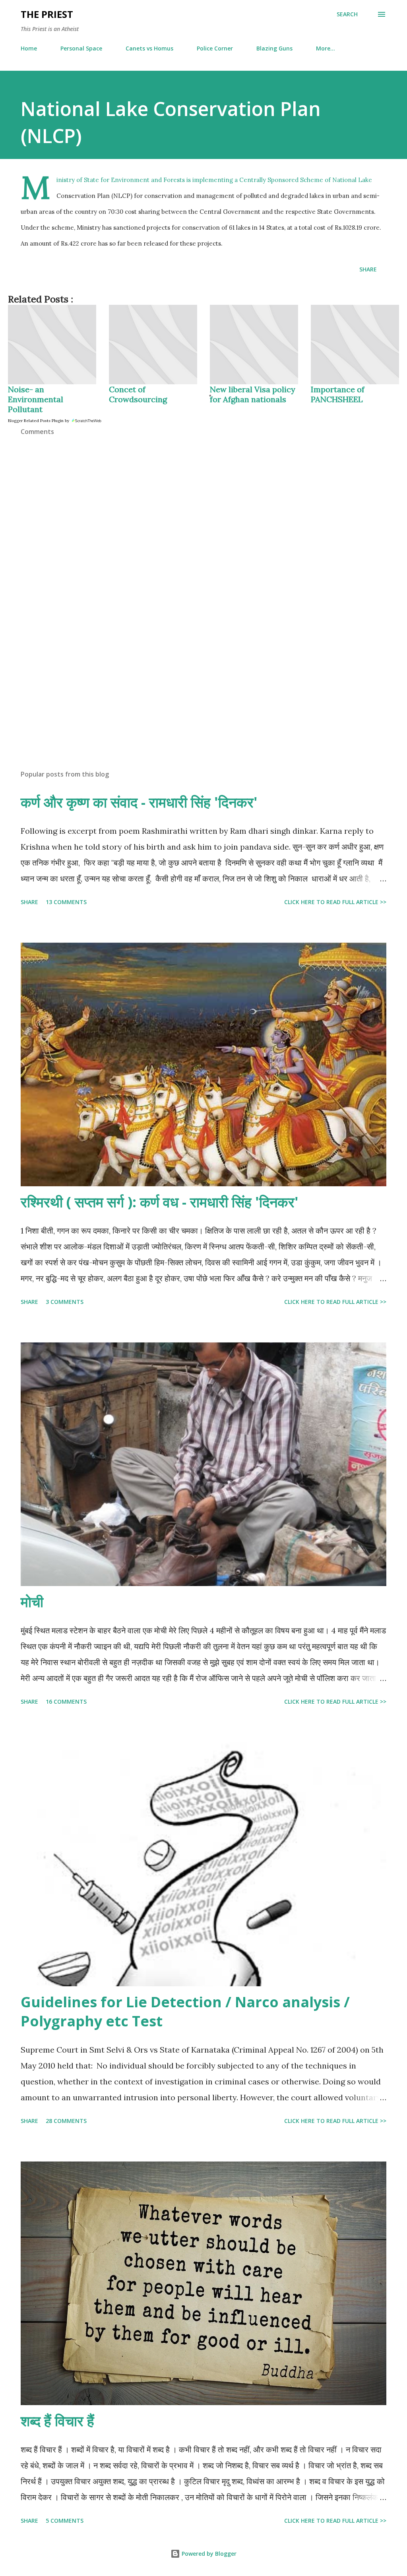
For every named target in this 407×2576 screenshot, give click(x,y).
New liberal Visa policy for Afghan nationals (253, 394)
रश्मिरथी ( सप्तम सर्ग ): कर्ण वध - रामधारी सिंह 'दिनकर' (160, 1202)
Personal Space (81, 48)
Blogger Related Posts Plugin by (39, 421)
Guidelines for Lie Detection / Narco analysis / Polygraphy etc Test (185, 2011)
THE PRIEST (47, 14)
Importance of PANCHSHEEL (338, 394)
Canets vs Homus (149, 48)
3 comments (65, 1302)
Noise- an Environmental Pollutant (36, 399)
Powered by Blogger (208, 2554)
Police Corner (215, 48)
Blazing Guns (274, 48)
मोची (32, 1602)
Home (29, 48)
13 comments (66, 902)
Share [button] (368, 269)
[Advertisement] (203, 701)
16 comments (66, 1702)
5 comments (65, 2521)
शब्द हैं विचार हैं (57, 2421)
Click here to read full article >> (335, 902)
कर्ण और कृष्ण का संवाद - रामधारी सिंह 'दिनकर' (139, 802)
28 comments (66, 2121)
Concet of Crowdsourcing (138, 394)
